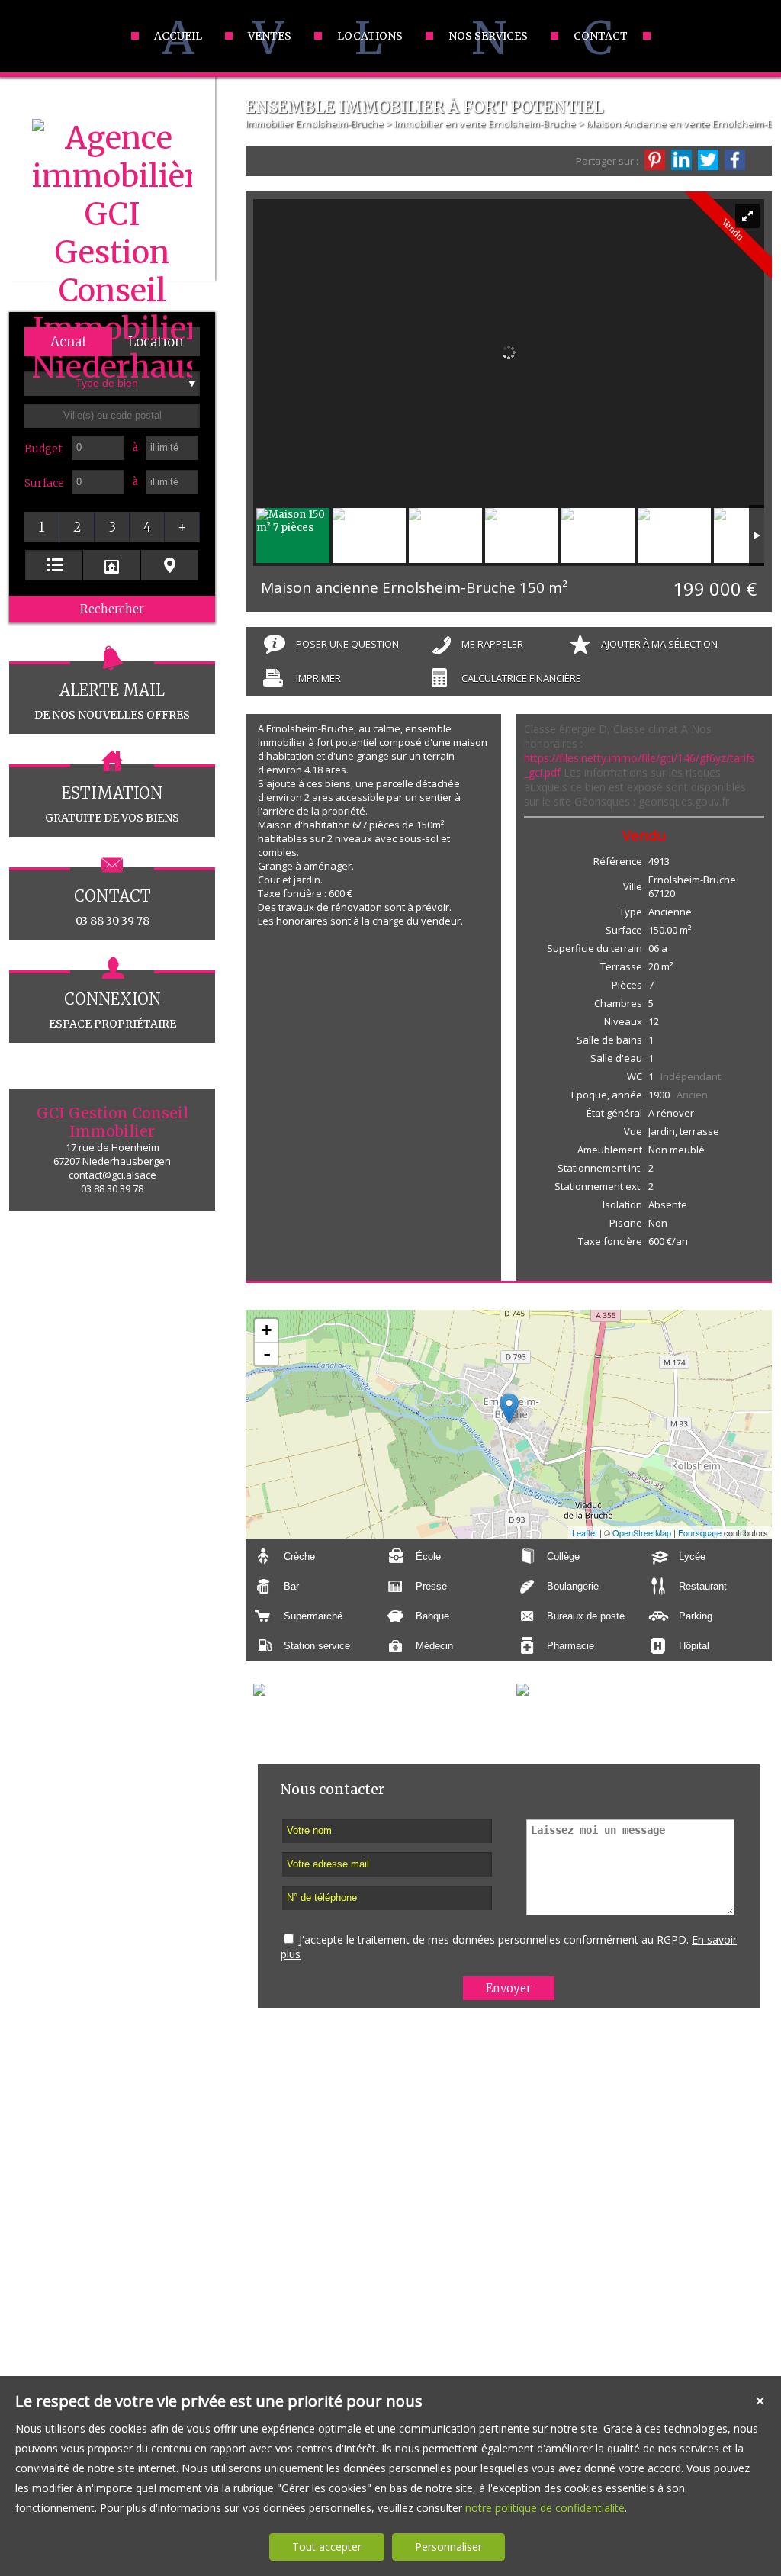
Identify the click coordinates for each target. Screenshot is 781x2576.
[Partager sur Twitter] (708, 160)
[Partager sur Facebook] (735, 160)
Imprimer (318, 678)
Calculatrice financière (521, 678)
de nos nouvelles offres (112, 701)
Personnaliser (448, 2547)
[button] (42, 527)
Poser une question (347, 644)
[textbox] (112, 416)
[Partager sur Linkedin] (681, 160)
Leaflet (585, 1532)
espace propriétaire (112, 1010)
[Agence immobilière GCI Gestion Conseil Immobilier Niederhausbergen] (112, 367)
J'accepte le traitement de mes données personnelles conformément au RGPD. (494, 1939)
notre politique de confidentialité (545, 2508)
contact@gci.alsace (112, 1175)
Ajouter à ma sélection (659, 644)
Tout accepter (327, 2547)
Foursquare (700, 1532)
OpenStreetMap (642, 1532)
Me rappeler (492, 644)
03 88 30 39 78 (112, 907)
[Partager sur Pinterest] (655, 160)
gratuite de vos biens (112, 804)
